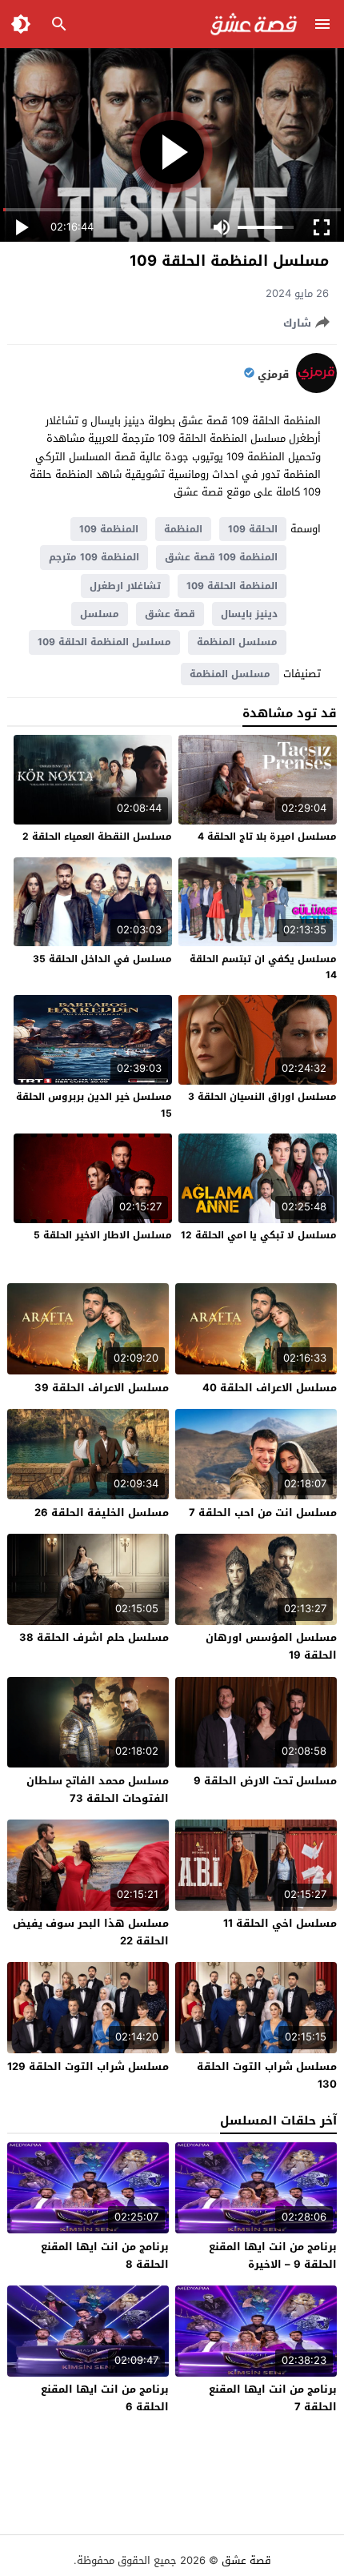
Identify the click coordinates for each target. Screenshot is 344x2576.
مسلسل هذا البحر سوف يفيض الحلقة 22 (91, 1932)
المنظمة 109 (109, 529)
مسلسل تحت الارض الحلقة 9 (265, 1781)
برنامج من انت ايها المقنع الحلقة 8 (105, 2255)
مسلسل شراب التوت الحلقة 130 (267, 2075)
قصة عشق (170, 614)
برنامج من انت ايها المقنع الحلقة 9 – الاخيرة (273, 2255)
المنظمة (183, 529)
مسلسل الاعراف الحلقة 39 (102, 1388)
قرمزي (273, 375)
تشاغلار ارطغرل (125, 586)
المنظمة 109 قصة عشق (221, 557)
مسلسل (100, 614)
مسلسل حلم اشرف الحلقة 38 (94, 1637)
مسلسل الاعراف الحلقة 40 (270, 1388)
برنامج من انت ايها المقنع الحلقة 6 (105, 2398)
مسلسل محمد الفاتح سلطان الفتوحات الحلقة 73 (98, 1790)
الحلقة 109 (253, 529)
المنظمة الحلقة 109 (232, 586)
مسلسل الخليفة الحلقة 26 (102, 1513)
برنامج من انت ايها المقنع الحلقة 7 (273, 2398)
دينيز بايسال (249, 614)
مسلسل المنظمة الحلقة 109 (104, 642)
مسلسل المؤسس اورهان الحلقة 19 (271, 1646)
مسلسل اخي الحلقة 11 (280, 1923)
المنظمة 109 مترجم (94, 557)
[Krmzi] (316, 389)
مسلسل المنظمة (237, 642)
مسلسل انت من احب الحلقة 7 (263, 1513)
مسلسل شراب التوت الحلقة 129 (88, 2066)
